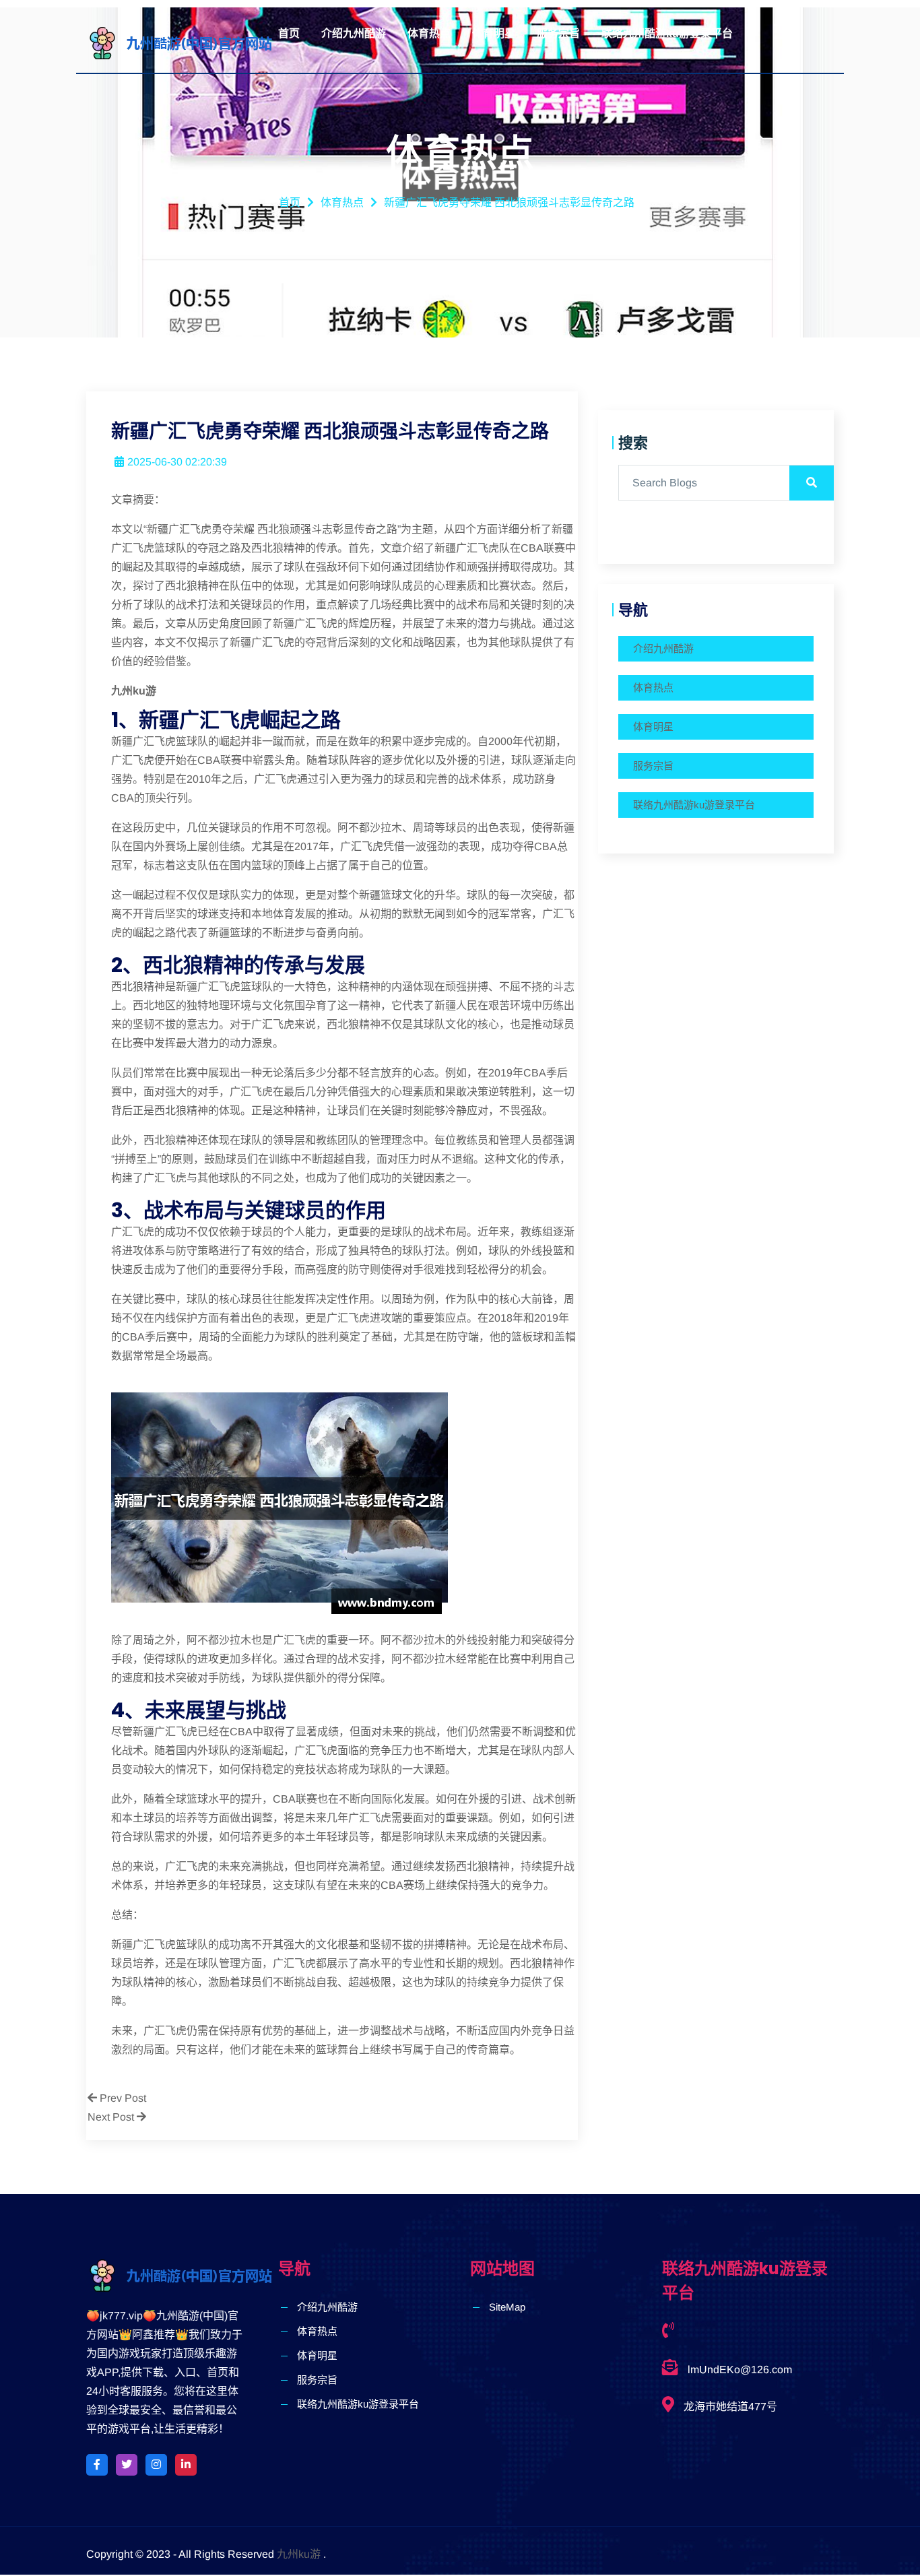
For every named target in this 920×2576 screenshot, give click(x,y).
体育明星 (494, 33)
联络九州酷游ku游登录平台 (667, 33)
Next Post (112, 2117)
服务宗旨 (558, 33)
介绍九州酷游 (354, 33)
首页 (289, 33)
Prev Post (122, 2098)
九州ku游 (299, 2554)
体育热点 (429, 33)
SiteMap (507, 2307)
